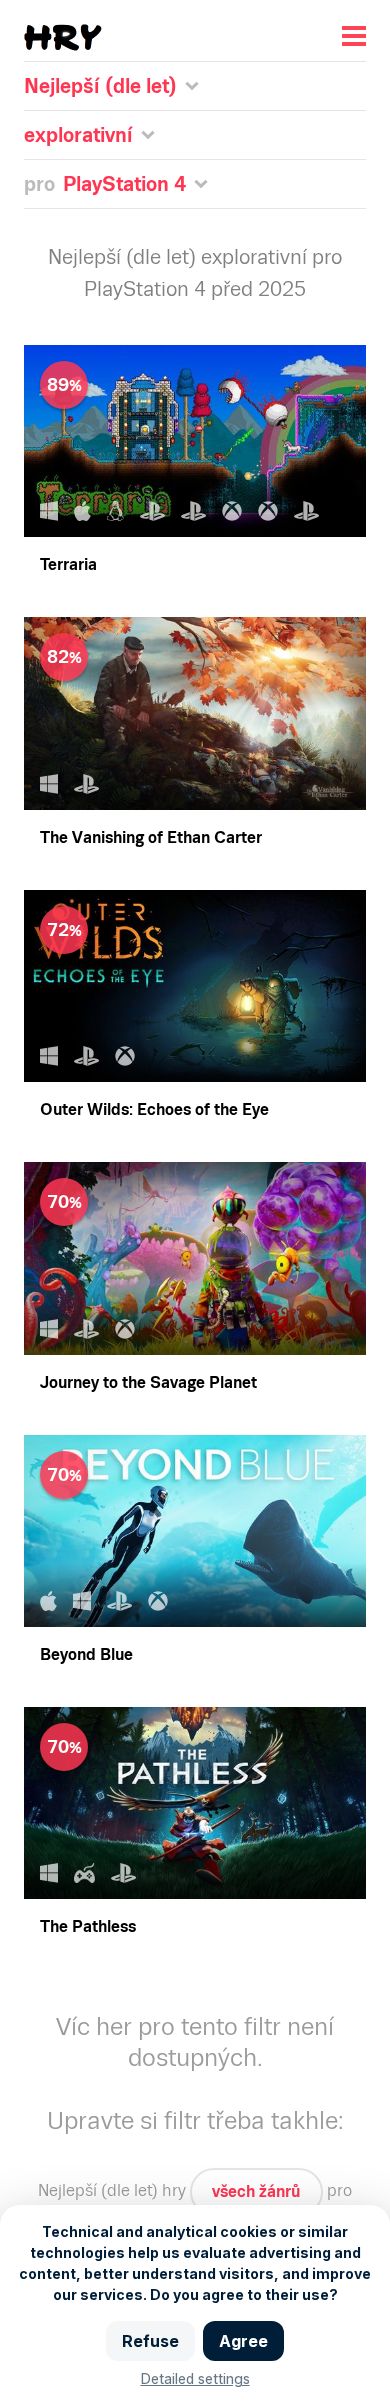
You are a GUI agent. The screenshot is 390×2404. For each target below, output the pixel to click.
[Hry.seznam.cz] (63, 37)
